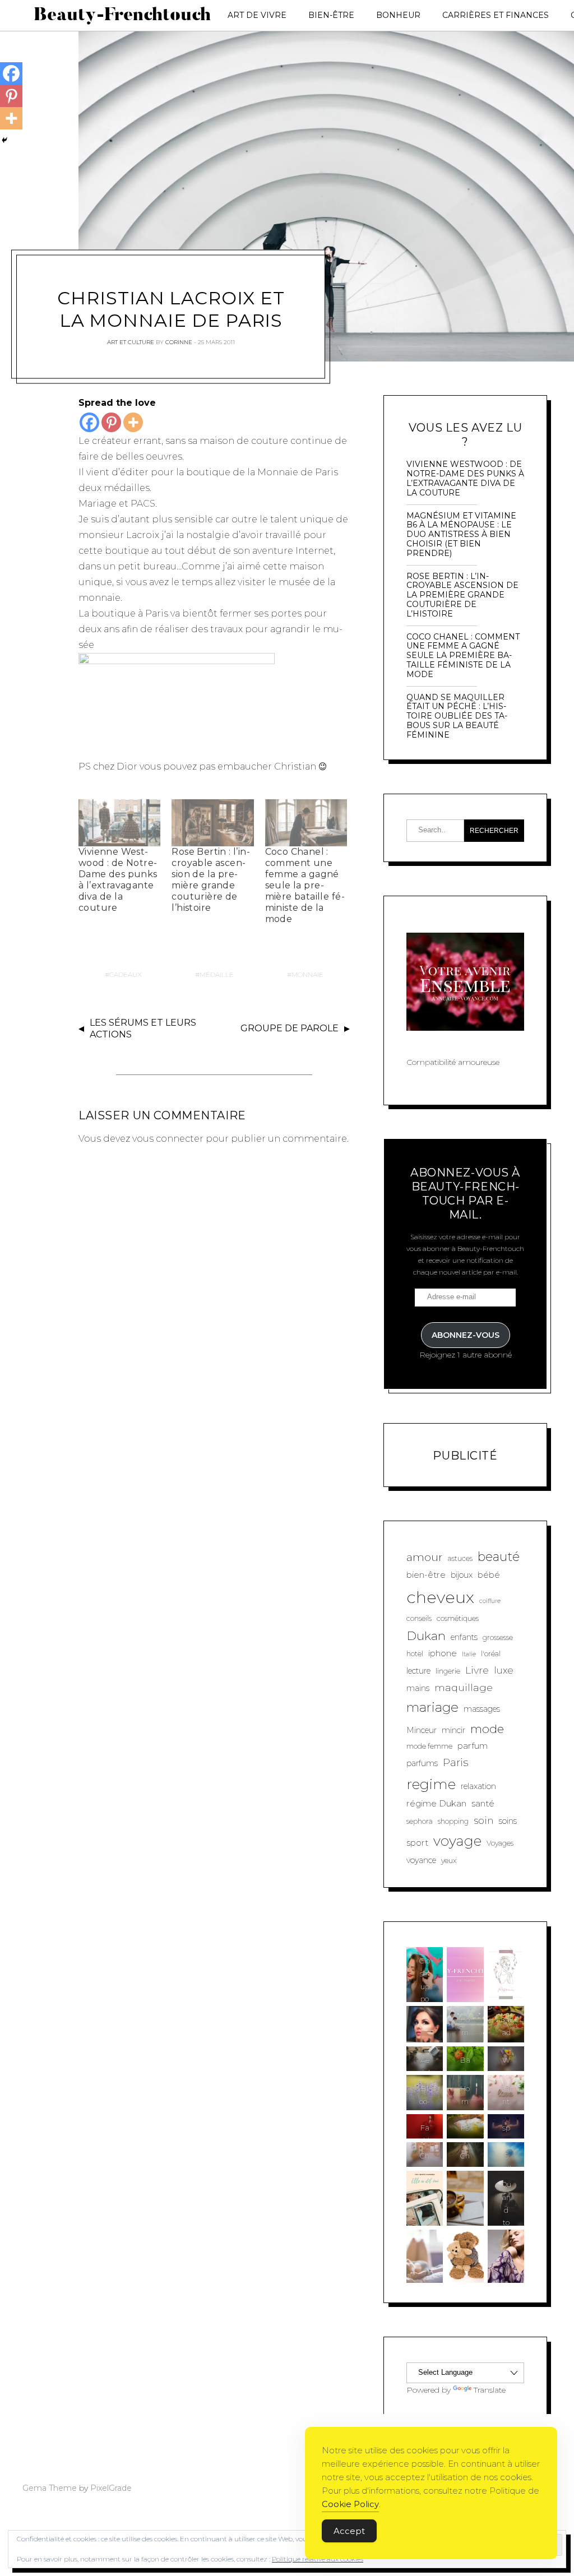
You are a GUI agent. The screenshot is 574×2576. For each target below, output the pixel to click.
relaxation (478, 1786)
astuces (460, 1558)
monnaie (307, 974)
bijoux (462, 1575)
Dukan (426, 1636)
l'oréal (491, 1654)
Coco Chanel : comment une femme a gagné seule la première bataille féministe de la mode (305, 885)
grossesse (498, 1637)
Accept (349, 2531)
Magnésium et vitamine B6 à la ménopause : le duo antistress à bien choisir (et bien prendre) (461, 535)
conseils (419, 1618)
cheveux (440, 1597)
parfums (422, 1763)
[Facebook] (89, 422)
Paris (455, 1762)
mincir (453, 1730)
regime (431, 1784)
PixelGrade (111, 2488)
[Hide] (4, 140)
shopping (453, 1821)
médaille (217, 974)
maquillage (464, 1687)
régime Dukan (436, 1803)
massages (482, 1709)
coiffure (490, 1601)
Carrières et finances (496, 15)
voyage (457, 1841)
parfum (473, 1746)
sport (417, 1843)
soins (508, 1821)
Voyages (500, 1843)
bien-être (426, 1575)
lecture (418, 1671)
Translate (490, 2390)
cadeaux (126, 974)
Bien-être (331, 15)
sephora (420, 1821)
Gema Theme (50, 2488)
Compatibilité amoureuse (453, 1062)
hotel (415, 1654)
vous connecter (168, 1139)
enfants (464, 1637)
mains (418, 1688)
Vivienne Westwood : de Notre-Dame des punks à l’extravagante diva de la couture (118, 880)
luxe (504, 1670)
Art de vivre (257, 15)
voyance (421, 1860)
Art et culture (131, 342)
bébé (489, 1575)
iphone (443, 1653)
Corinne (179, 342)
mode (487, 1729)
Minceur (422, 1730)
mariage (432, 1707)
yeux (449, 1861)
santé (483, 1803)
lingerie (448, 1671)
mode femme (429, 1746)
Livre (477, 1670)
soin (484, 1820)
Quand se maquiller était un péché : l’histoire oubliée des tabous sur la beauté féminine (457, 716)
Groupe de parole (290, 1028)
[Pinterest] (111, 422)
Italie (469, 1654)
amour (425, 1557)
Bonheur (398, 15)
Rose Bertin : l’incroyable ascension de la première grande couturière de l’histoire (210, 880)
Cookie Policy (350, 2504)
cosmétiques (458, 1618)
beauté (499, 1557)
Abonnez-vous (466, 1335)
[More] (133, 422)
